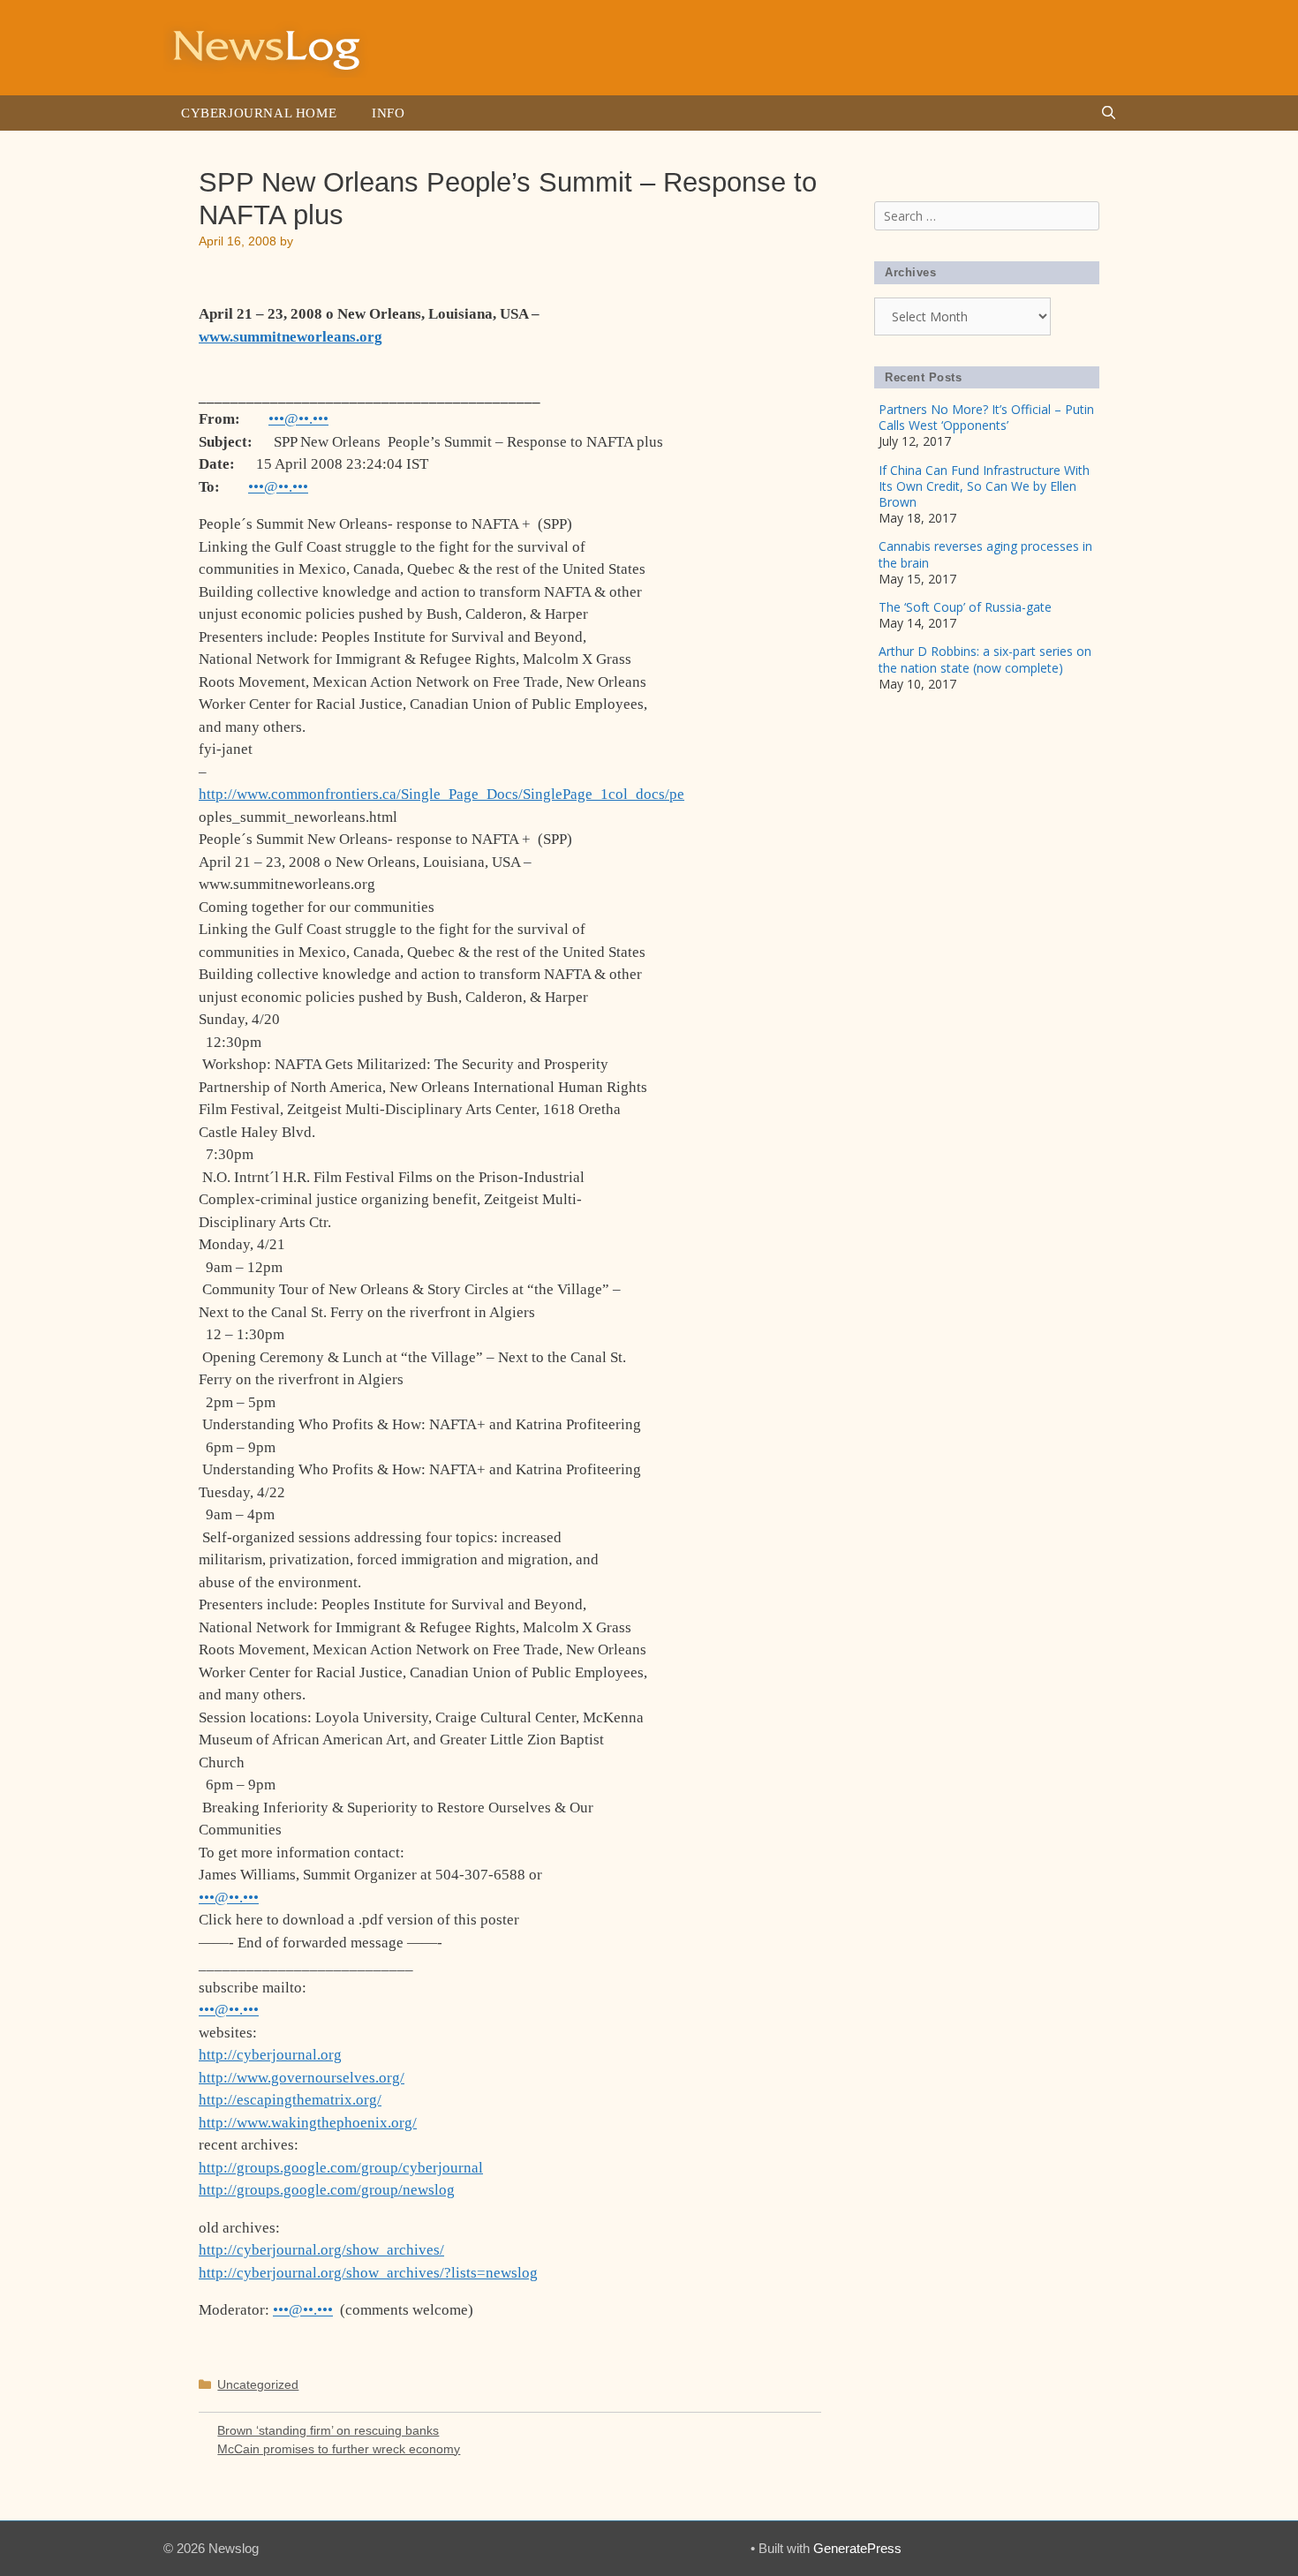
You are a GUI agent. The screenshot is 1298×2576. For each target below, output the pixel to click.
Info (388, 113)
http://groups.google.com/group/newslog (327, 2190)
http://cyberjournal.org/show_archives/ (321, 2250)
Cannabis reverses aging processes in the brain (985, 554)
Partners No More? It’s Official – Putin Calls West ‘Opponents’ (986, 417)
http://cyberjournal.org (270, 2055)
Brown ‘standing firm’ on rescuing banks (328, 2430)
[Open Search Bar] (1109, 113)
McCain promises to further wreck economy (339, 2449)
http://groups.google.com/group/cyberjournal (341, 2168)
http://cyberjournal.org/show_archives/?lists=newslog (368, 2273)
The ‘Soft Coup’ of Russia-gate (965, 607)
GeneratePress (857, 2548)
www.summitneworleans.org (291, 337)
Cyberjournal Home (259, 113)
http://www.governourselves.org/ (302, 2078)
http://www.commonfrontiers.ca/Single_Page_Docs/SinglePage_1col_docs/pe (441, 794)
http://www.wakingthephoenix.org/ (308, 2123)
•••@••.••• (298, 419)
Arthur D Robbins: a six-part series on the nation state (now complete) (985, 659)
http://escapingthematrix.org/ (290, 2100)
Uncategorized (258, 2384)
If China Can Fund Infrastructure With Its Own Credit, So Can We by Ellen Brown (984, 486)
